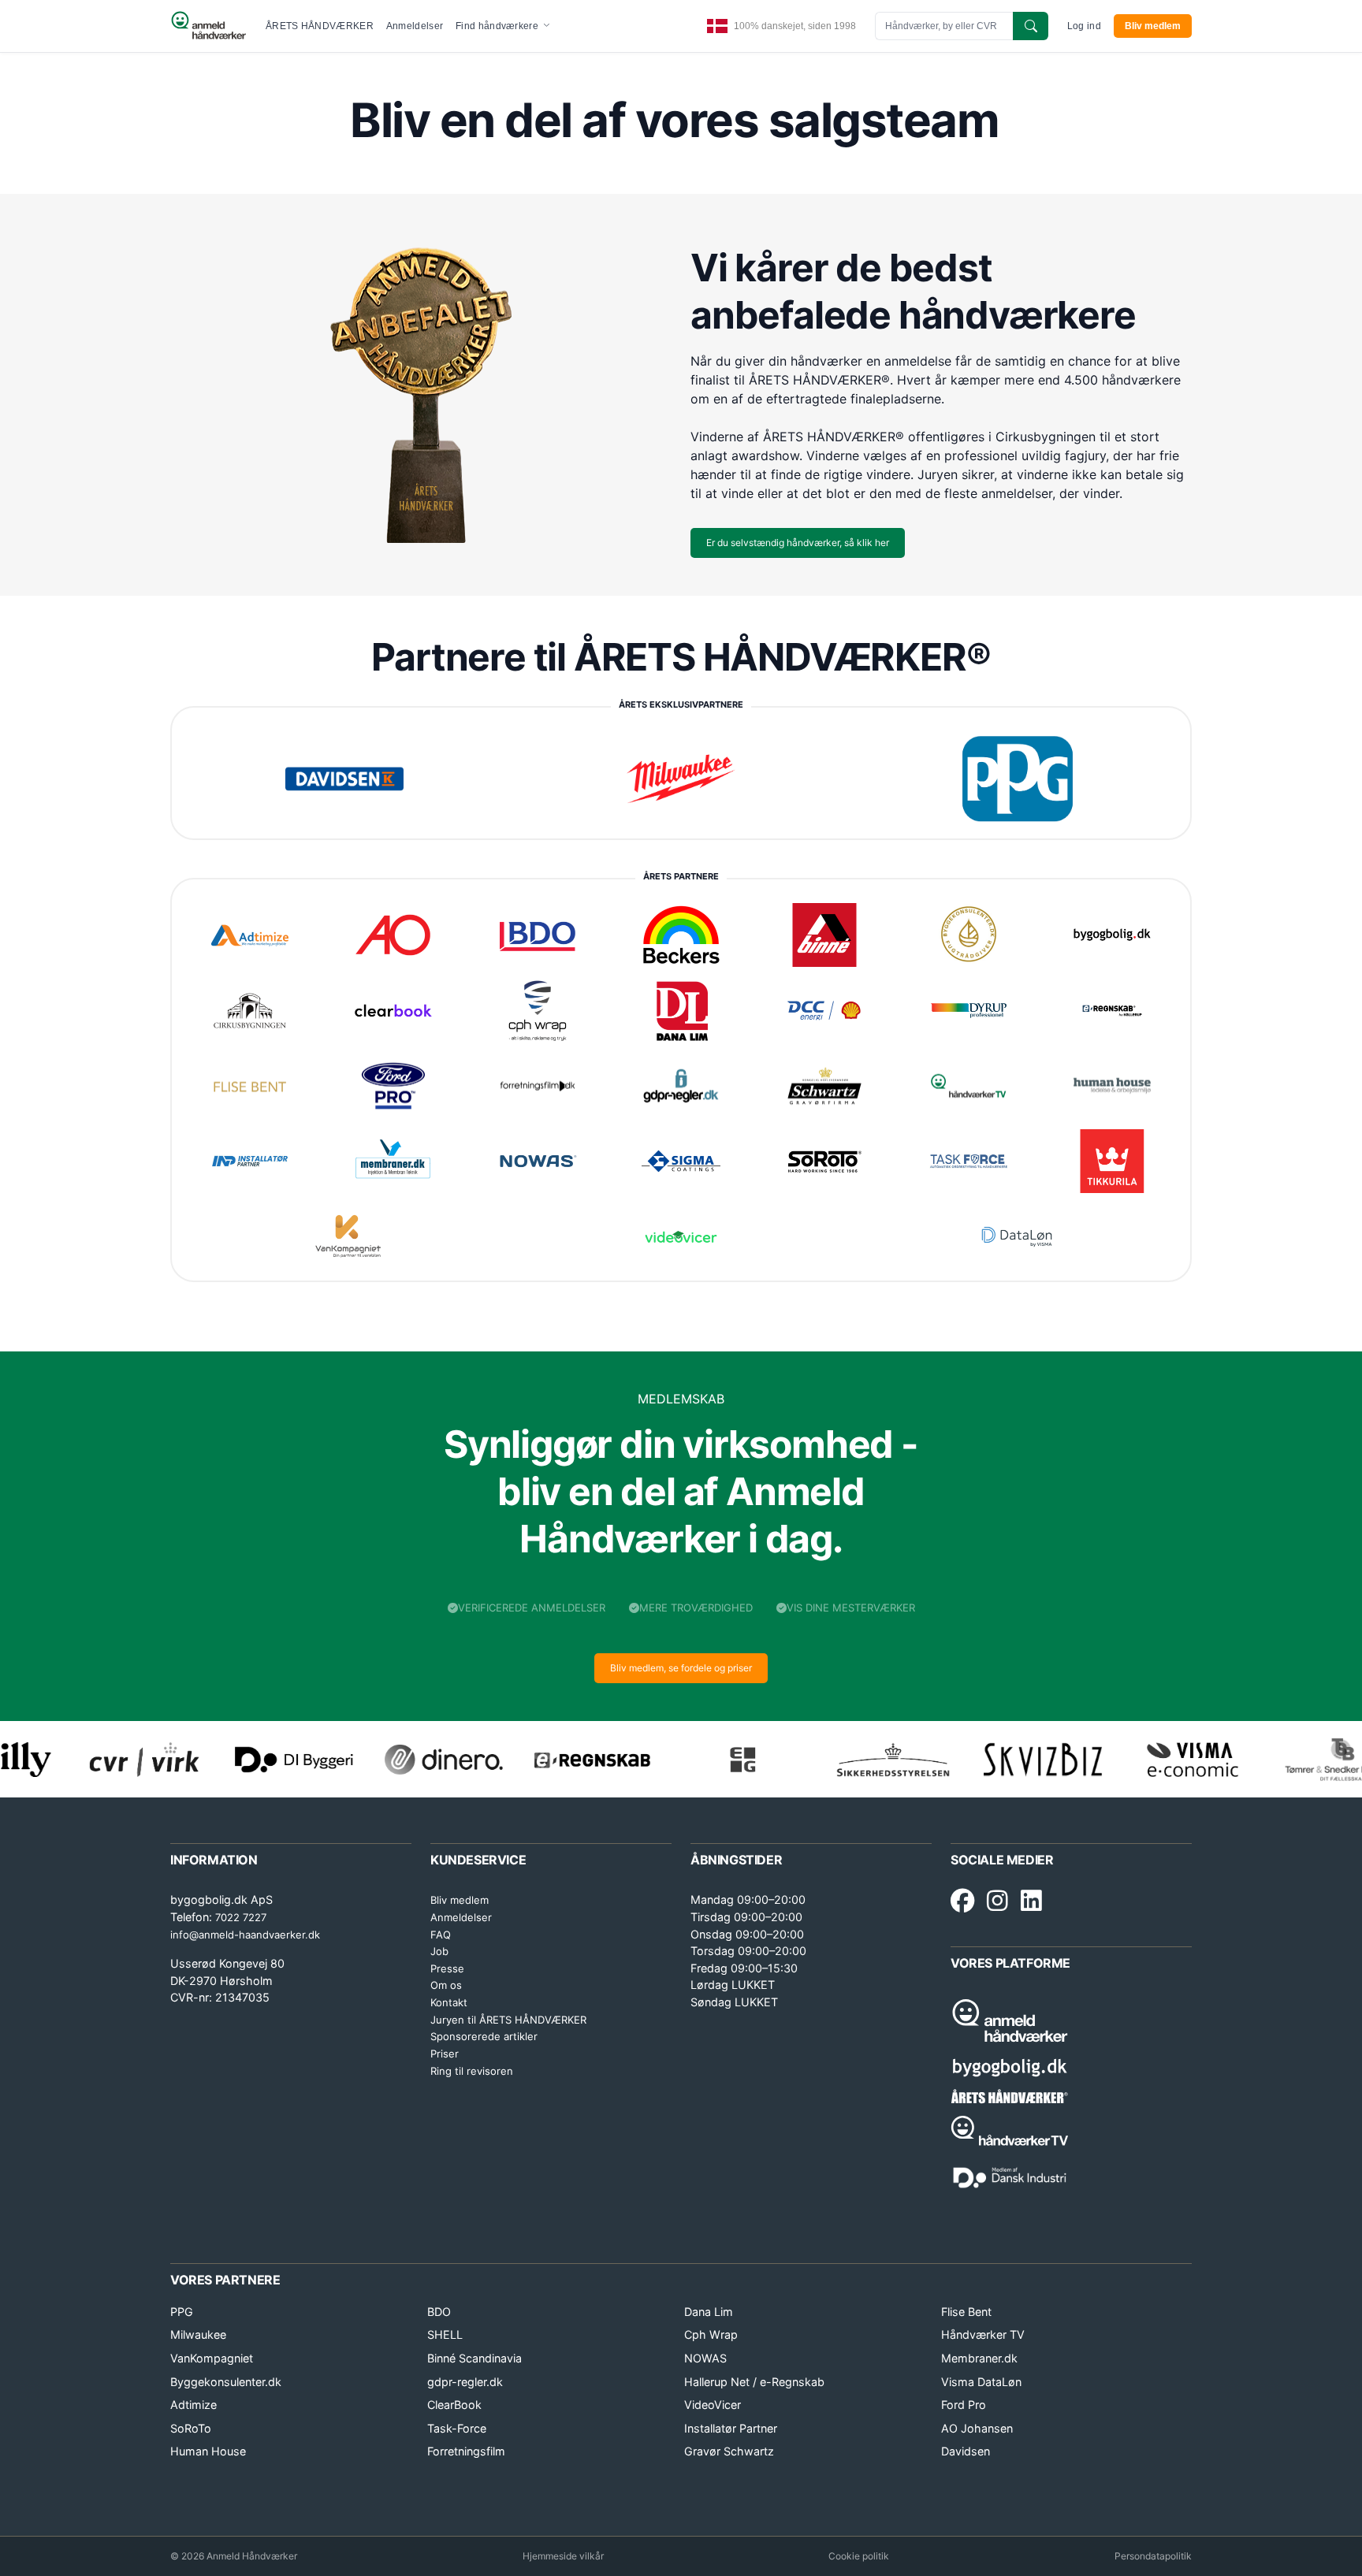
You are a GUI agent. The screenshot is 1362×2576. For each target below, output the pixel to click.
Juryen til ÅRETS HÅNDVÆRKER (508, 2020)
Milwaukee (198, 2334)
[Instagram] (997, 1901)
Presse (447, 1968)
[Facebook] (962, 1901)
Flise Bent (966, 2312)
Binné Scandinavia (474, 2358)
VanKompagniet (212, 2358)
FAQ (441, 1935)
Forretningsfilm (466, 2451)
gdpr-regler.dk (465, 2382)
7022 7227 (241, 1917)
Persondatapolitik (1153, 2556)
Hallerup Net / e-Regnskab (754, 2382)
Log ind (1084, 26)
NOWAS (705, 2358)
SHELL (445, 2334)
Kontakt (449, 2002)
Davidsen (966, 2451)
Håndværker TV (983, 2334)
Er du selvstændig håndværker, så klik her (798, 543)
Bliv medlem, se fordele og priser (681, 1668)
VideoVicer (713, 2405)
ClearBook (454, 2405)
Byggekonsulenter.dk (226, 2382)
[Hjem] (208, 26)
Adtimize (194, 2405)
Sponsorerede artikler (484, 2036)
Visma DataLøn (981, 2382)
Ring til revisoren (472, 2071)
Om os (446, 1985)
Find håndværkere (498, 26)
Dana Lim (709, 2312)
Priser (445, 2054)
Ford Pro (964, 2405)
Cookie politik (859, 2556)
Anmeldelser (415, 26)
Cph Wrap (711, 2334)
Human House (208, 2451)
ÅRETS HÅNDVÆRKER (320, 26)
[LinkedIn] (1031, 1901)
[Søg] (1031, 26)
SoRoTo (191, 2428)
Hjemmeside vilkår (563, 2556)
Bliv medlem (1153, 26)
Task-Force (457, 2428)
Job (439, 1951)
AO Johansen (977, 2428)
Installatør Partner (731, 2428)
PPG (182, 2312)
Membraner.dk (979, 2358)
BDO (439, 2312)
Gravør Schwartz (729, 2451)
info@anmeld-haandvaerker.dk (245, 1935)
